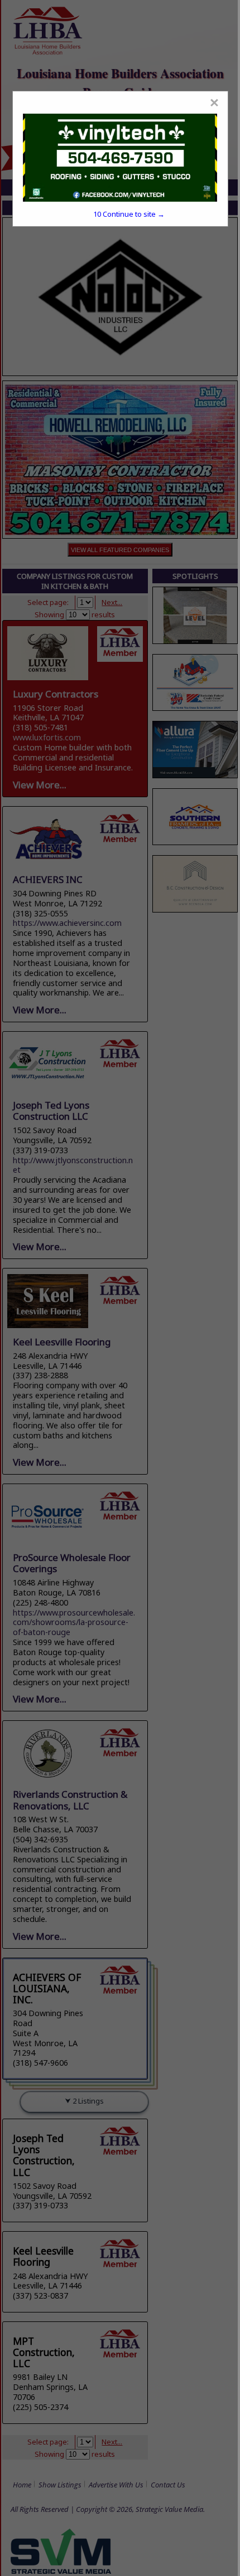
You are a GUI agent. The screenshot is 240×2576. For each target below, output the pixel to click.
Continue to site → (129, 214)
